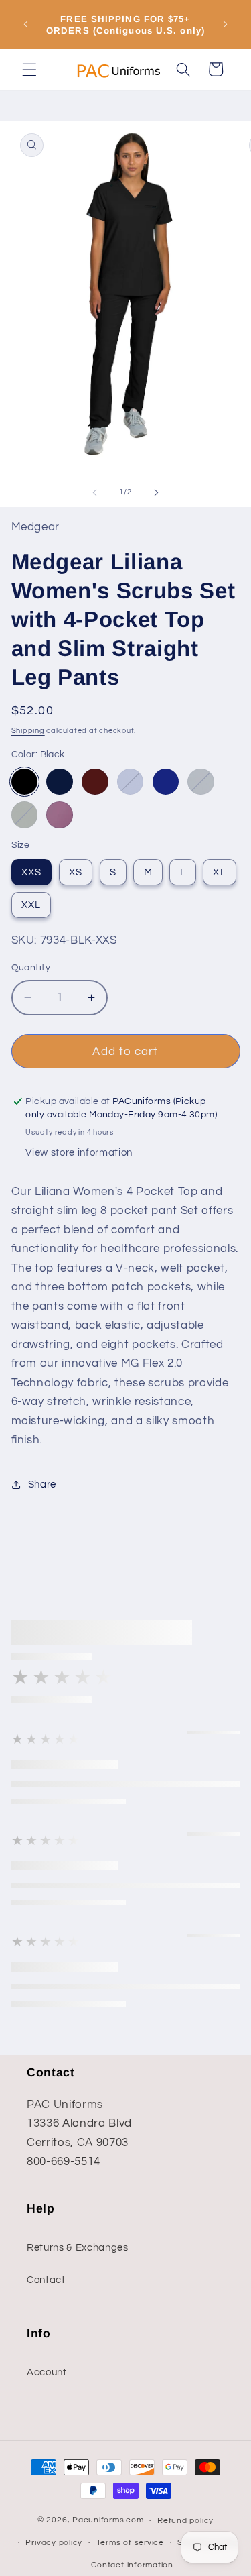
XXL (31, 905)
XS (76, 872)
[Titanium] (201, 782)
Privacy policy (54, 2543)
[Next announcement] (226, 25)
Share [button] (42, 1484)
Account (47, 2372)
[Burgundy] (95, 782)
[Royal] (166, 782)
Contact (46, 2280)
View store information (79, 1152)
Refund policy (185, 2521)
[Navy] (60, 782)
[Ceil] (131, 782)
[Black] (25, 782)
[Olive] (25, 815)
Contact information (132, 2565)
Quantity (31, 967)
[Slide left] (94, 492)
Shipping (28, 731)
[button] (29, 69)
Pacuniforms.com (108, 2521)
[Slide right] (157, 492)
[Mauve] (60, 815)
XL (219, 872)
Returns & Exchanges (78, 2247)
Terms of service (130, 2543)
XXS (31, 872)
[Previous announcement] (26, 25)
